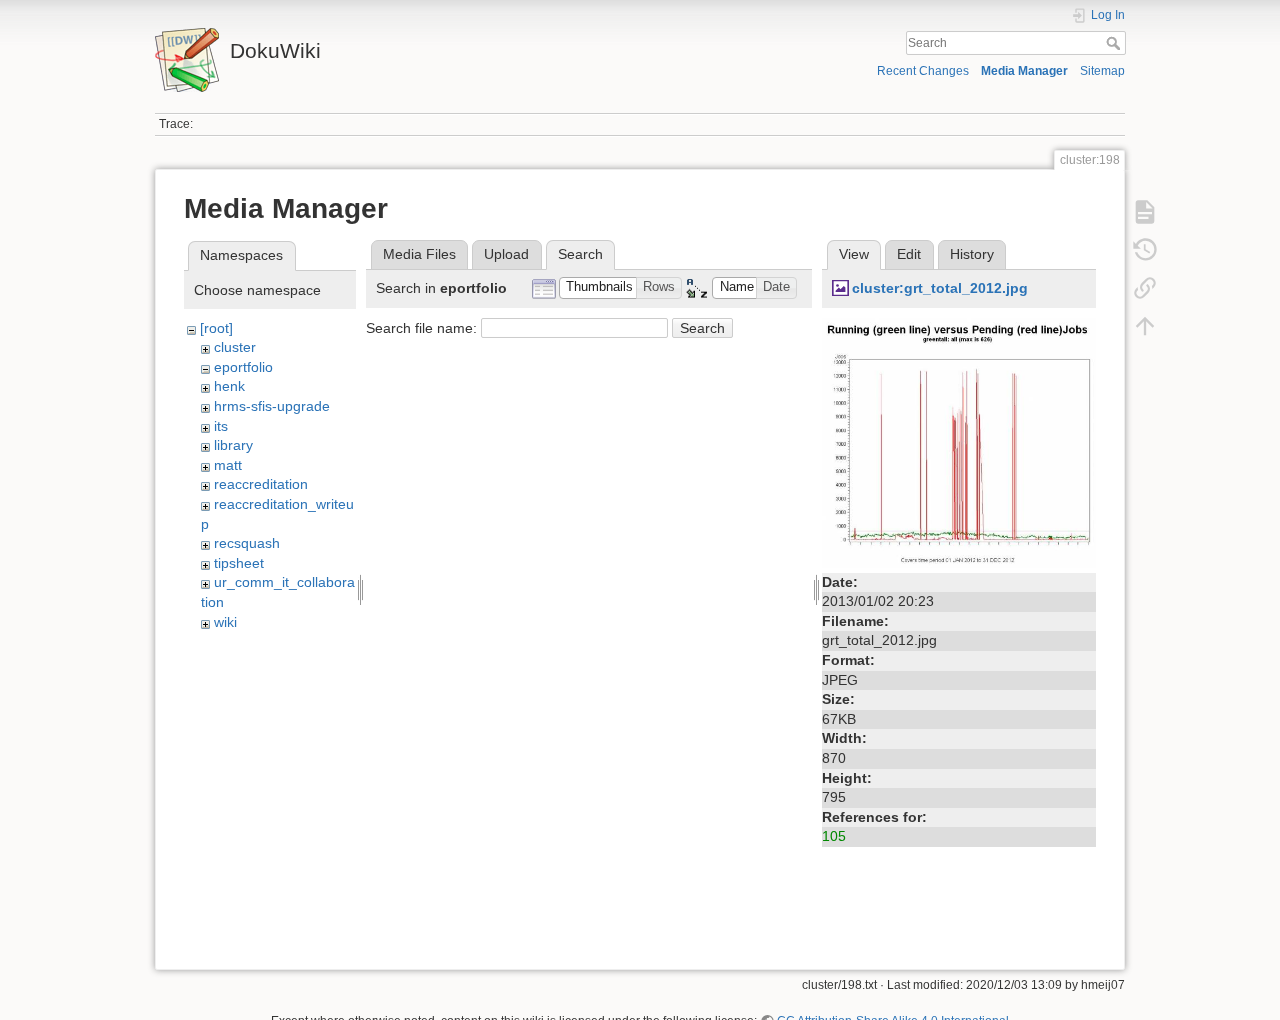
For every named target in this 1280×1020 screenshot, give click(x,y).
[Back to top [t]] (1145, 326)
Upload (506, 254)
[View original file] (959, 441)
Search (1115, 43)
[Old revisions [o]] (1145, 250)
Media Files (419, 254)
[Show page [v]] (1145, 212)
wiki (225, 622)
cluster (235, 347)
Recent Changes (923, 71)
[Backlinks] (1145, 288)
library (233, 445)
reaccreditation (261, 484)
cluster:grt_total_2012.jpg (940, 288)
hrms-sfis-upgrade (272, 406)
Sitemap (1102, 71)
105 (834, 836)
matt (228, 465)
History (972, 254)
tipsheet (239, 563)
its (221, 426)
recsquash (247, 543)
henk (229, 386)
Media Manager (1024, 71)
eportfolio (243, 367)
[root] (216, 328)
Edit (909, 254)
